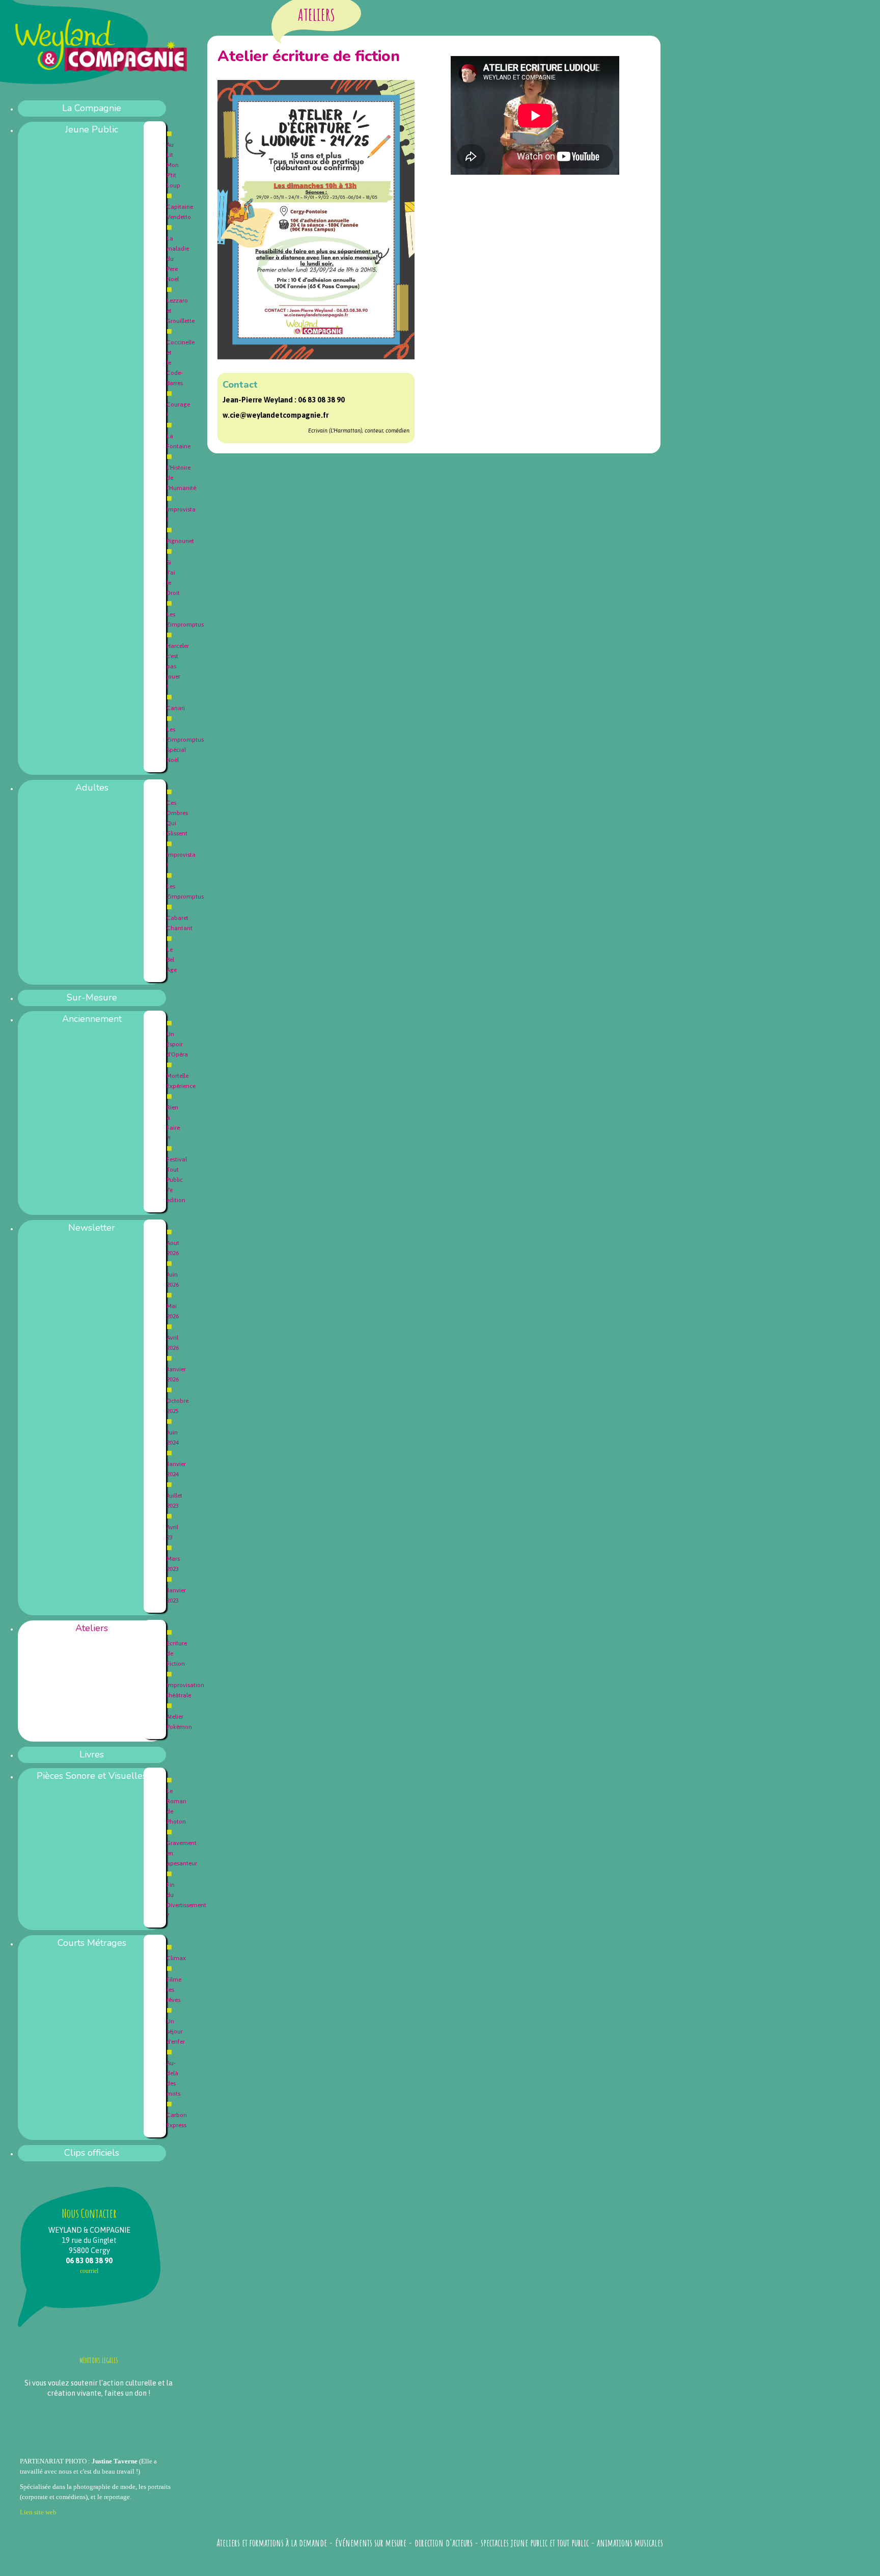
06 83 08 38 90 (321, 400)
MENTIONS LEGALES (99, 2360)
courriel (89, 2271)
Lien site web (38, 2512)
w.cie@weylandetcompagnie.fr (276, 415)
